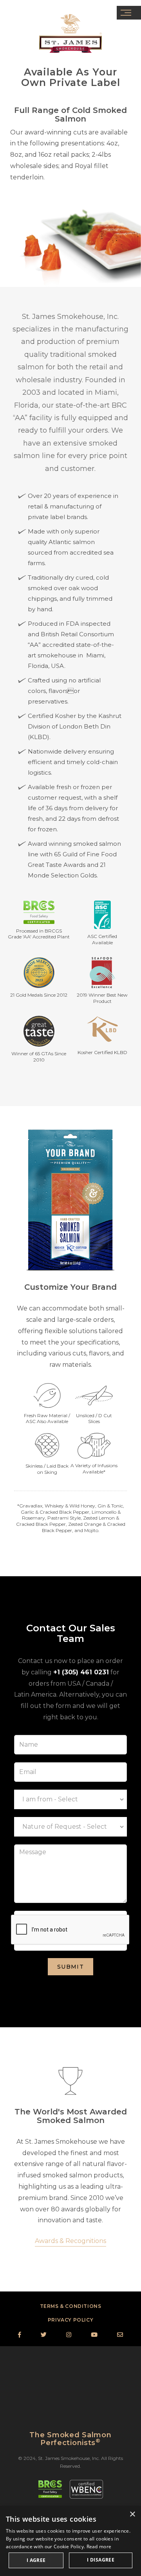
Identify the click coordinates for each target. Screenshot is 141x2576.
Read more (99, 2546)
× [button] (132, 2514)
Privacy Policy (70, 2320)
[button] (129, 13)
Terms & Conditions (71, 2306)
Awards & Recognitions (70, 2241)
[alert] (70, 2541)
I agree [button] (36, 2560)
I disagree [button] (101, 2560)
